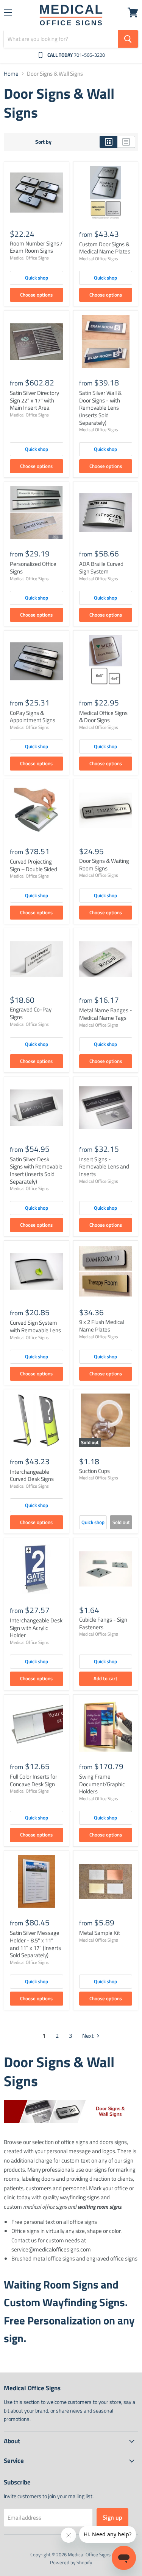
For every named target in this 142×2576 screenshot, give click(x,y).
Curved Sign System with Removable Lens (35, 1326)
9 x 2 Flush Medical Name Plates (102, 1326)
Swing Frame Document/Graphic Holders (102, 1784)
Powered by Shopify (71, 2562)
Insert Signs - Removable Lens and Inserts (104, 1167)
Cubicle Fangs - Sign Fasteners (103, 1623)
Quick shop (37, 278)
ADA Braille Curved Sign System (101, 568)
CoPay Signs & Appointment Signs (33, 717)
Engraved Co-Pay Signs (31, 1013)
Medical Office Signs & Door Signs (103, 717)
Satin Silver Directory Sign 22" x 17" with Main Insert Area (34, 400)
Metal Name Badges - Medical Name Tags (106, 1014)
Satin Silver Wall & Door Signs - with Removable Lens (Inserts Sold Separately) (100, 408)
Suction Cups (94, 1471)
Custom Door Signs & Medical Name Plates (105, 248)
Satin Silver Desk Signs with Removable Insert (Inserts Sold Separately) (36, 1170)
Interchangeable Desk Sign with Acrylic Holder (36, 1628)
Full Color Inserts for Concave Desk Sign (34, 1780)
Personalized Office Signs (33, 568)
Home (11, 74)
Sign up (112, 2517)
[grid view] (108, 142)
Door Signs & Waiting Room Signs (104, 865)
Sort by (43, 142)
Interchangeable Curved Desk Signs (32, 1475)
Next (88, 2036)
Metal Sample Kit (100, 1933)
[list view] (126, 142)
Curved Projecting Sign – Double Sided (34, 865)
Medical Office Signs (29, 258)
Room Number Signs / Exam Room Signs (36, 247)
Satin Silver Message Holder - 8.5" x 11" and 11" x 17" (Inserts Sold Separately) (35, 1944)
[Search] (128, 39)
